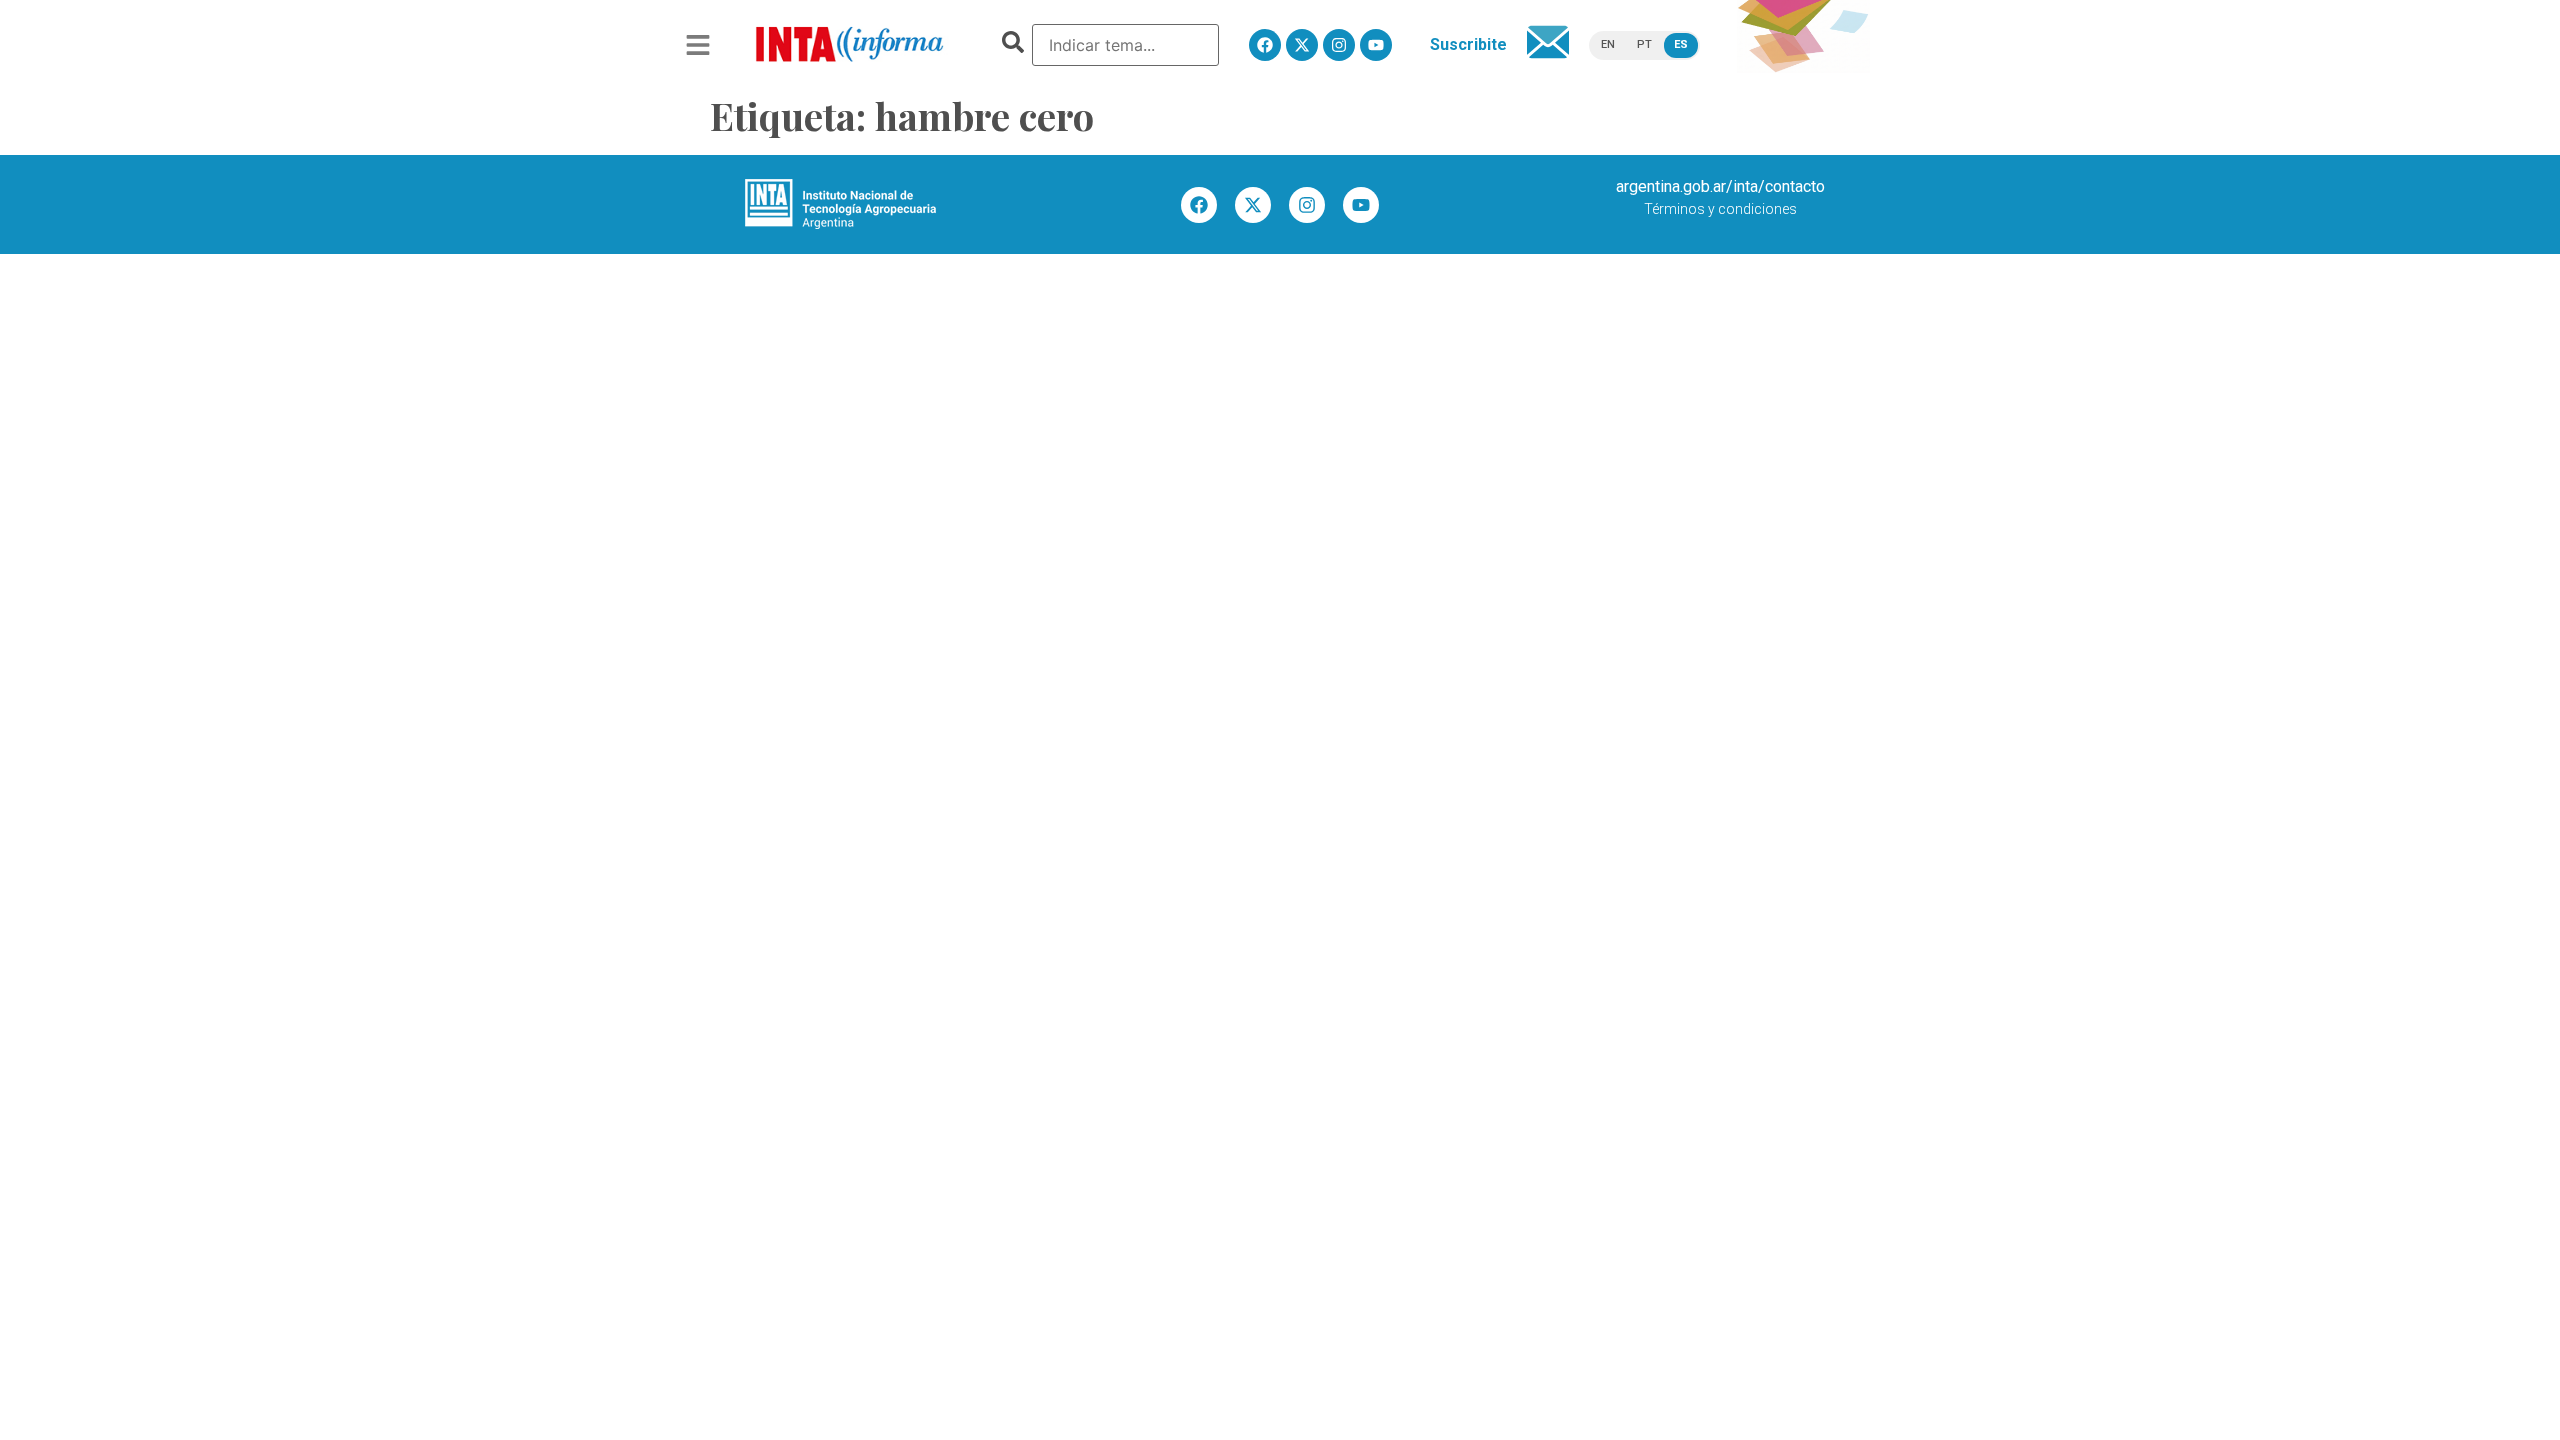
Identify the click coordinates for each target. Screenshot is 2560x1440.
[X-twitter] (1302, 45)
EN (1608, 44)
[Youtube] (1376, 45)
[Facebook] (1265, 45)
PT (1644, 44)
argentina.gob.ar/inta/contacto (1720, 186)
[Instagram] (1339, 45)
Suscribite (1468, 44)
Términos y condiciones (1720, 209)
